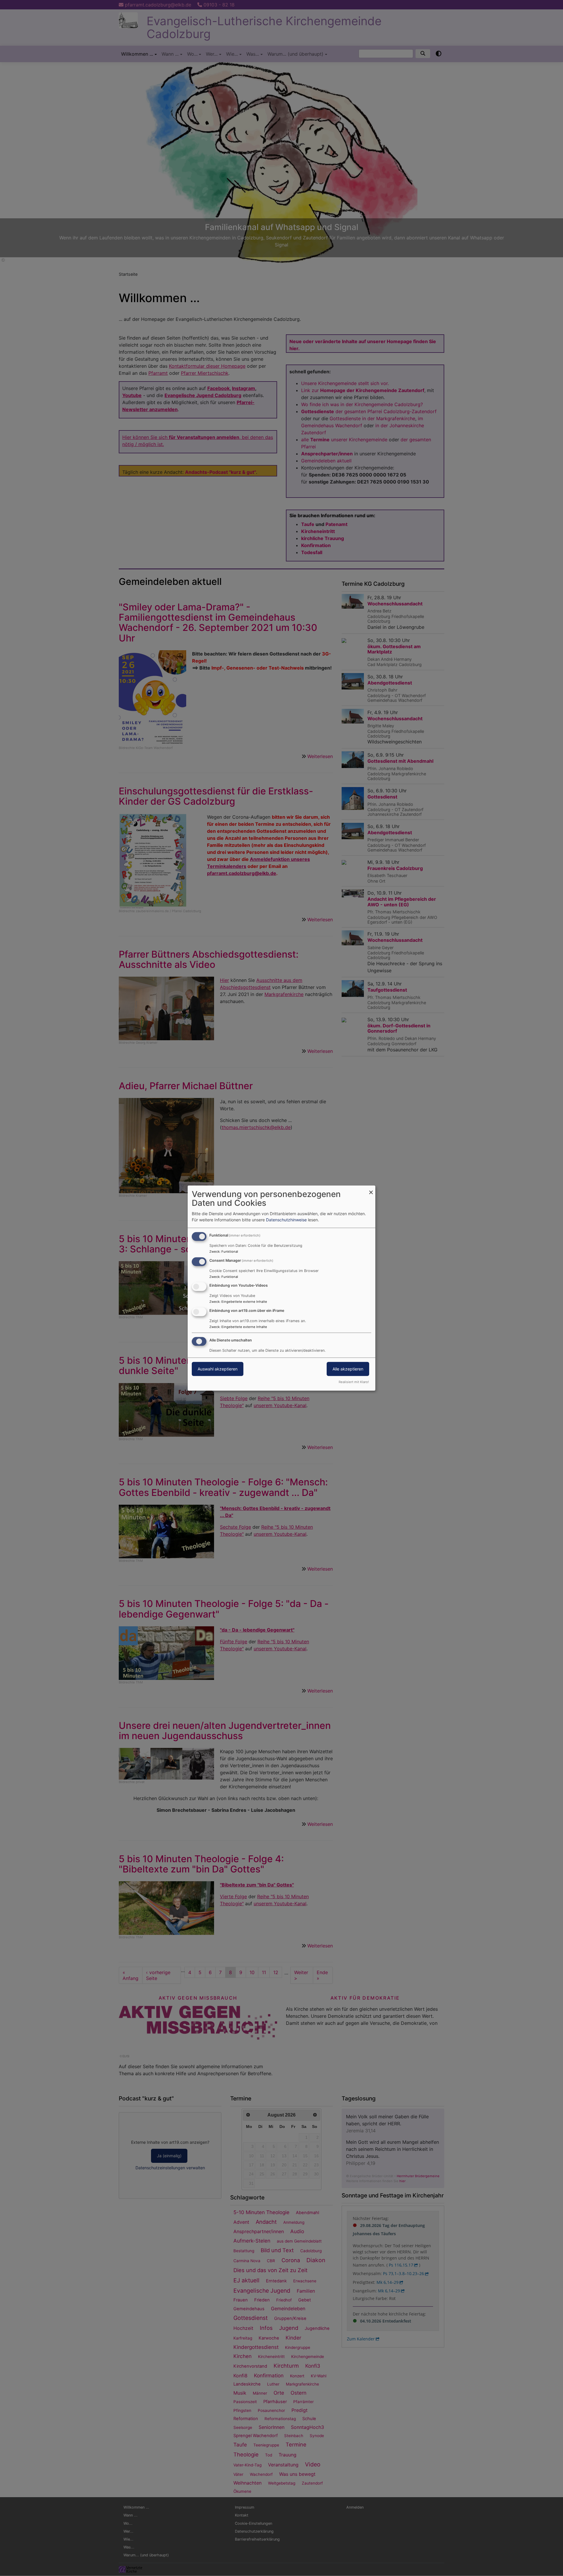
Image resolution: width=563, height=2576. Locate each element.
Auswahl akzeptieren (218, 1369)
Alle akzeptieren (348, 1369)
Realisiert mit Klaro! (354, 1382)
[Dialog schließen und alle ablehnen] (371, 1189)
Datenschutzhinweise (286, 1220)
